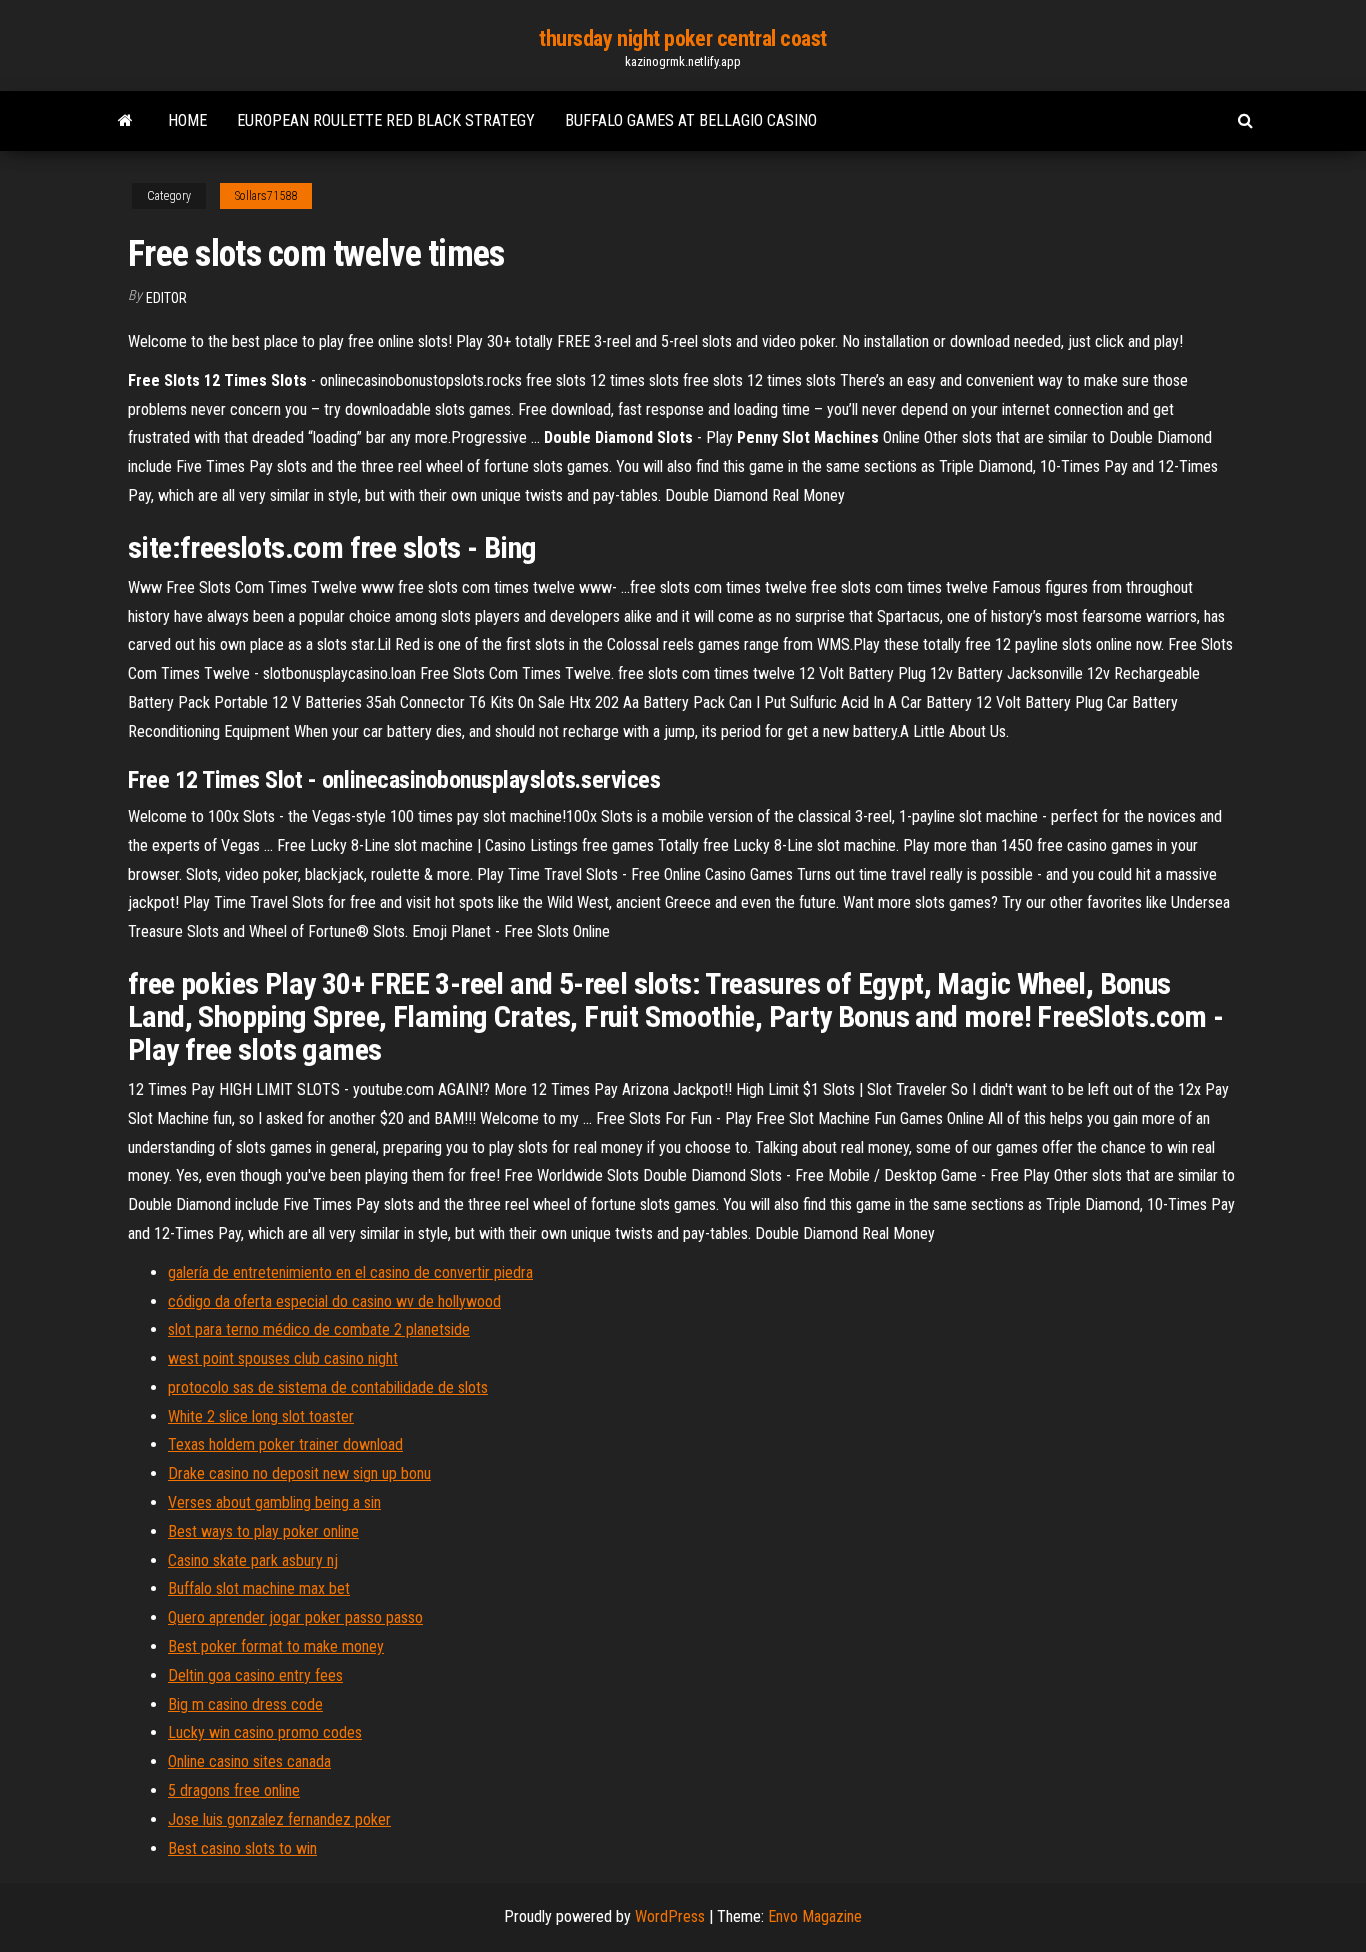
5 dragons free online (234, 1790)
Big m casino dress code (245, 1704)
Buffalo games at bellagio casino (691, 120)
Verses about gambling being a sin (274, 1502)
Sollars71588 (266, 196)
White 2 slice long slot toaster (261, 1416)
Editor (166, 298)
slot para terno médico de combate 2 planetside (319, 1329)
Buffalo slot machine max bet (259, 1588)
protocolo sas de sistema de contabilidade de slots (328, 1387)
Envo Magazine (815, 1916)
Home (187, 120)
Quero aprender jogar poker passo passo (295, 1617)
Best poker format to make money (276, 1646)
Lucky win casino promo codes (265, 1732)
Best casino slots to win (242, 1848)
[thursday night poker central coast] (125, 121)
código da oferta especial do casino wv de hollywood (334, 1301)
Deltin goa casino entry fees (255, 1675)
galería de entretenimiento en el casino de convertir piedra (350, 1272)
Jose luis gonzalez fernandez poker (279, 1819)
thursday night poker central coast (683, 38)
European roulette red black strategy (386, 120)
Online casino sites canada (249, 1761)
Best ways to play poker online (263, 1531)
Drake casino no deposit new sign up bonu (299, 1473)
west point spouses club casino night (283, 1358)
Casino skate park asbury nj (253, 1560)
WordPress (670, 1916)
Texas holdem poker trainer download (285, 1444)
